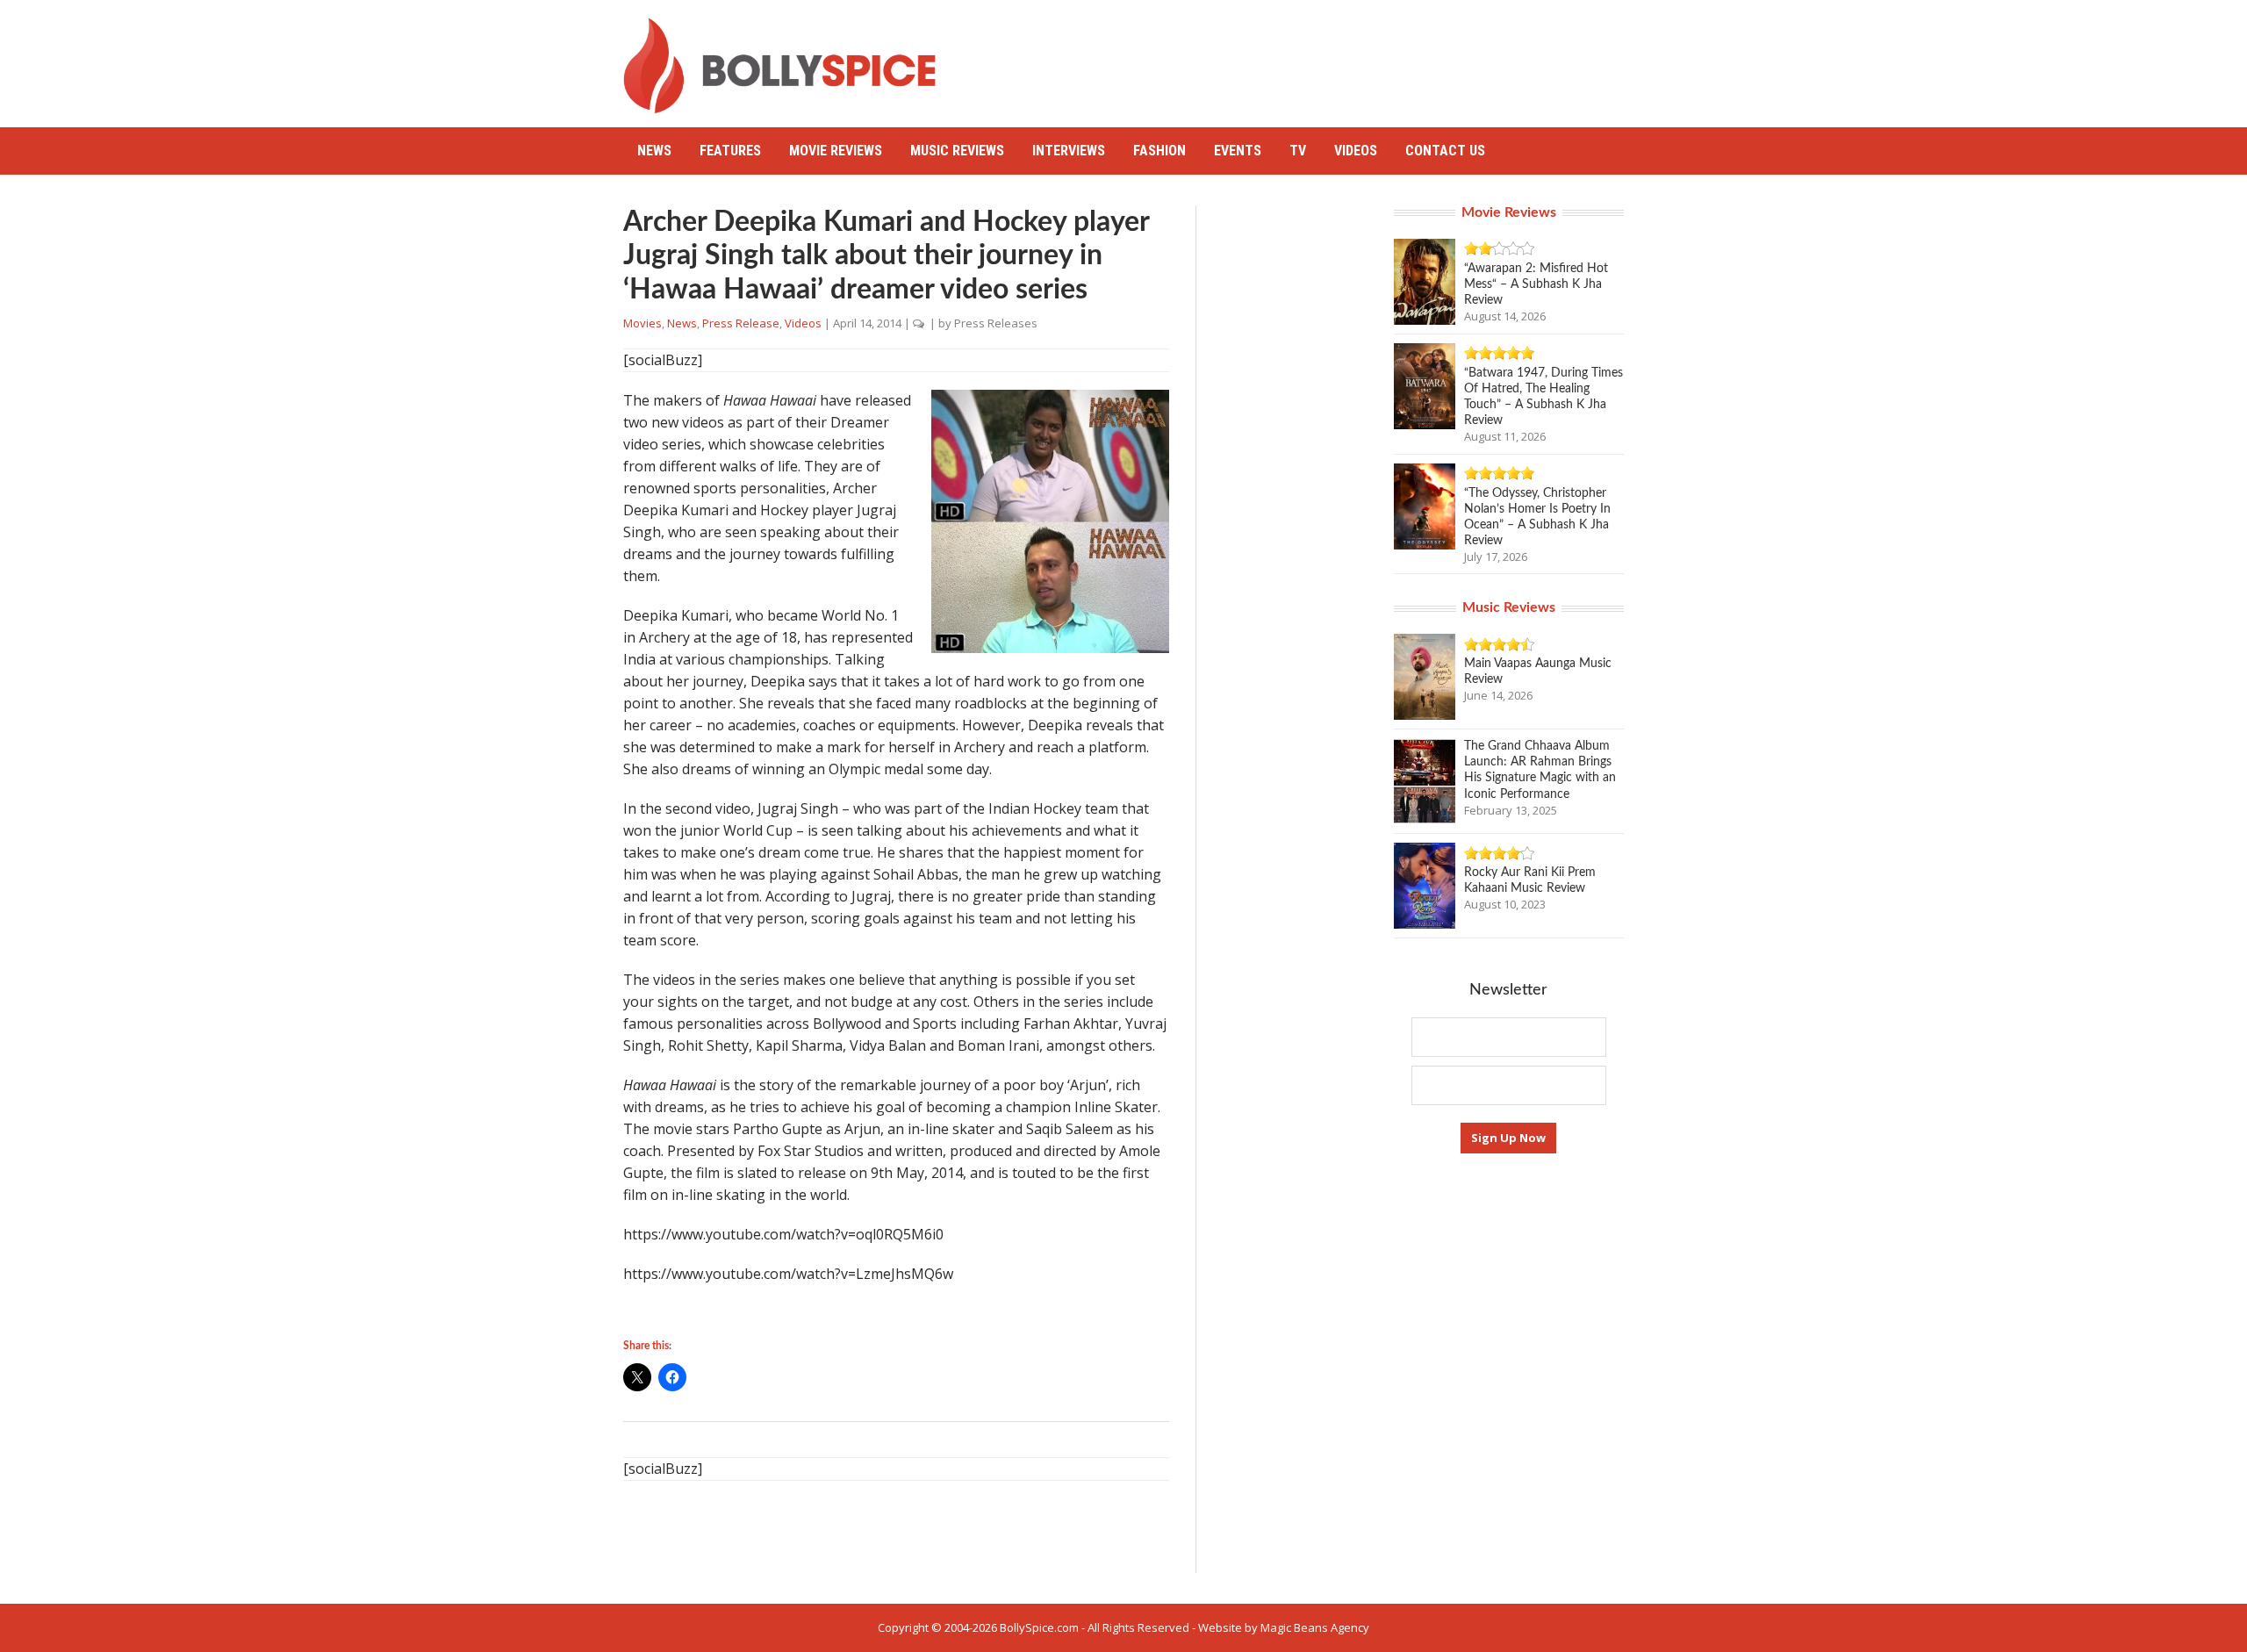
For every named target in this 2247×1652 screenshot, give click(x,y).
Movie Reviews (836, 151)
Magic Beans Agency (1315, 1627)
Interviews (1069, 151)
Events (1238, 151)
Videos (1356, 151)
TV (1298, 151)
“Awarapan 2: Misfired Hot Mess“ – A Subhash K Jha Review (1536, 284)
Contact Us (1445, 151)
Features (730, 151)
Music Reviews (957, 151)
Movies (643, 323)
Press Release (741, 323)
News (654, 151)
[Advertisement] (1304, 57)
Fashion (1159, 151)
